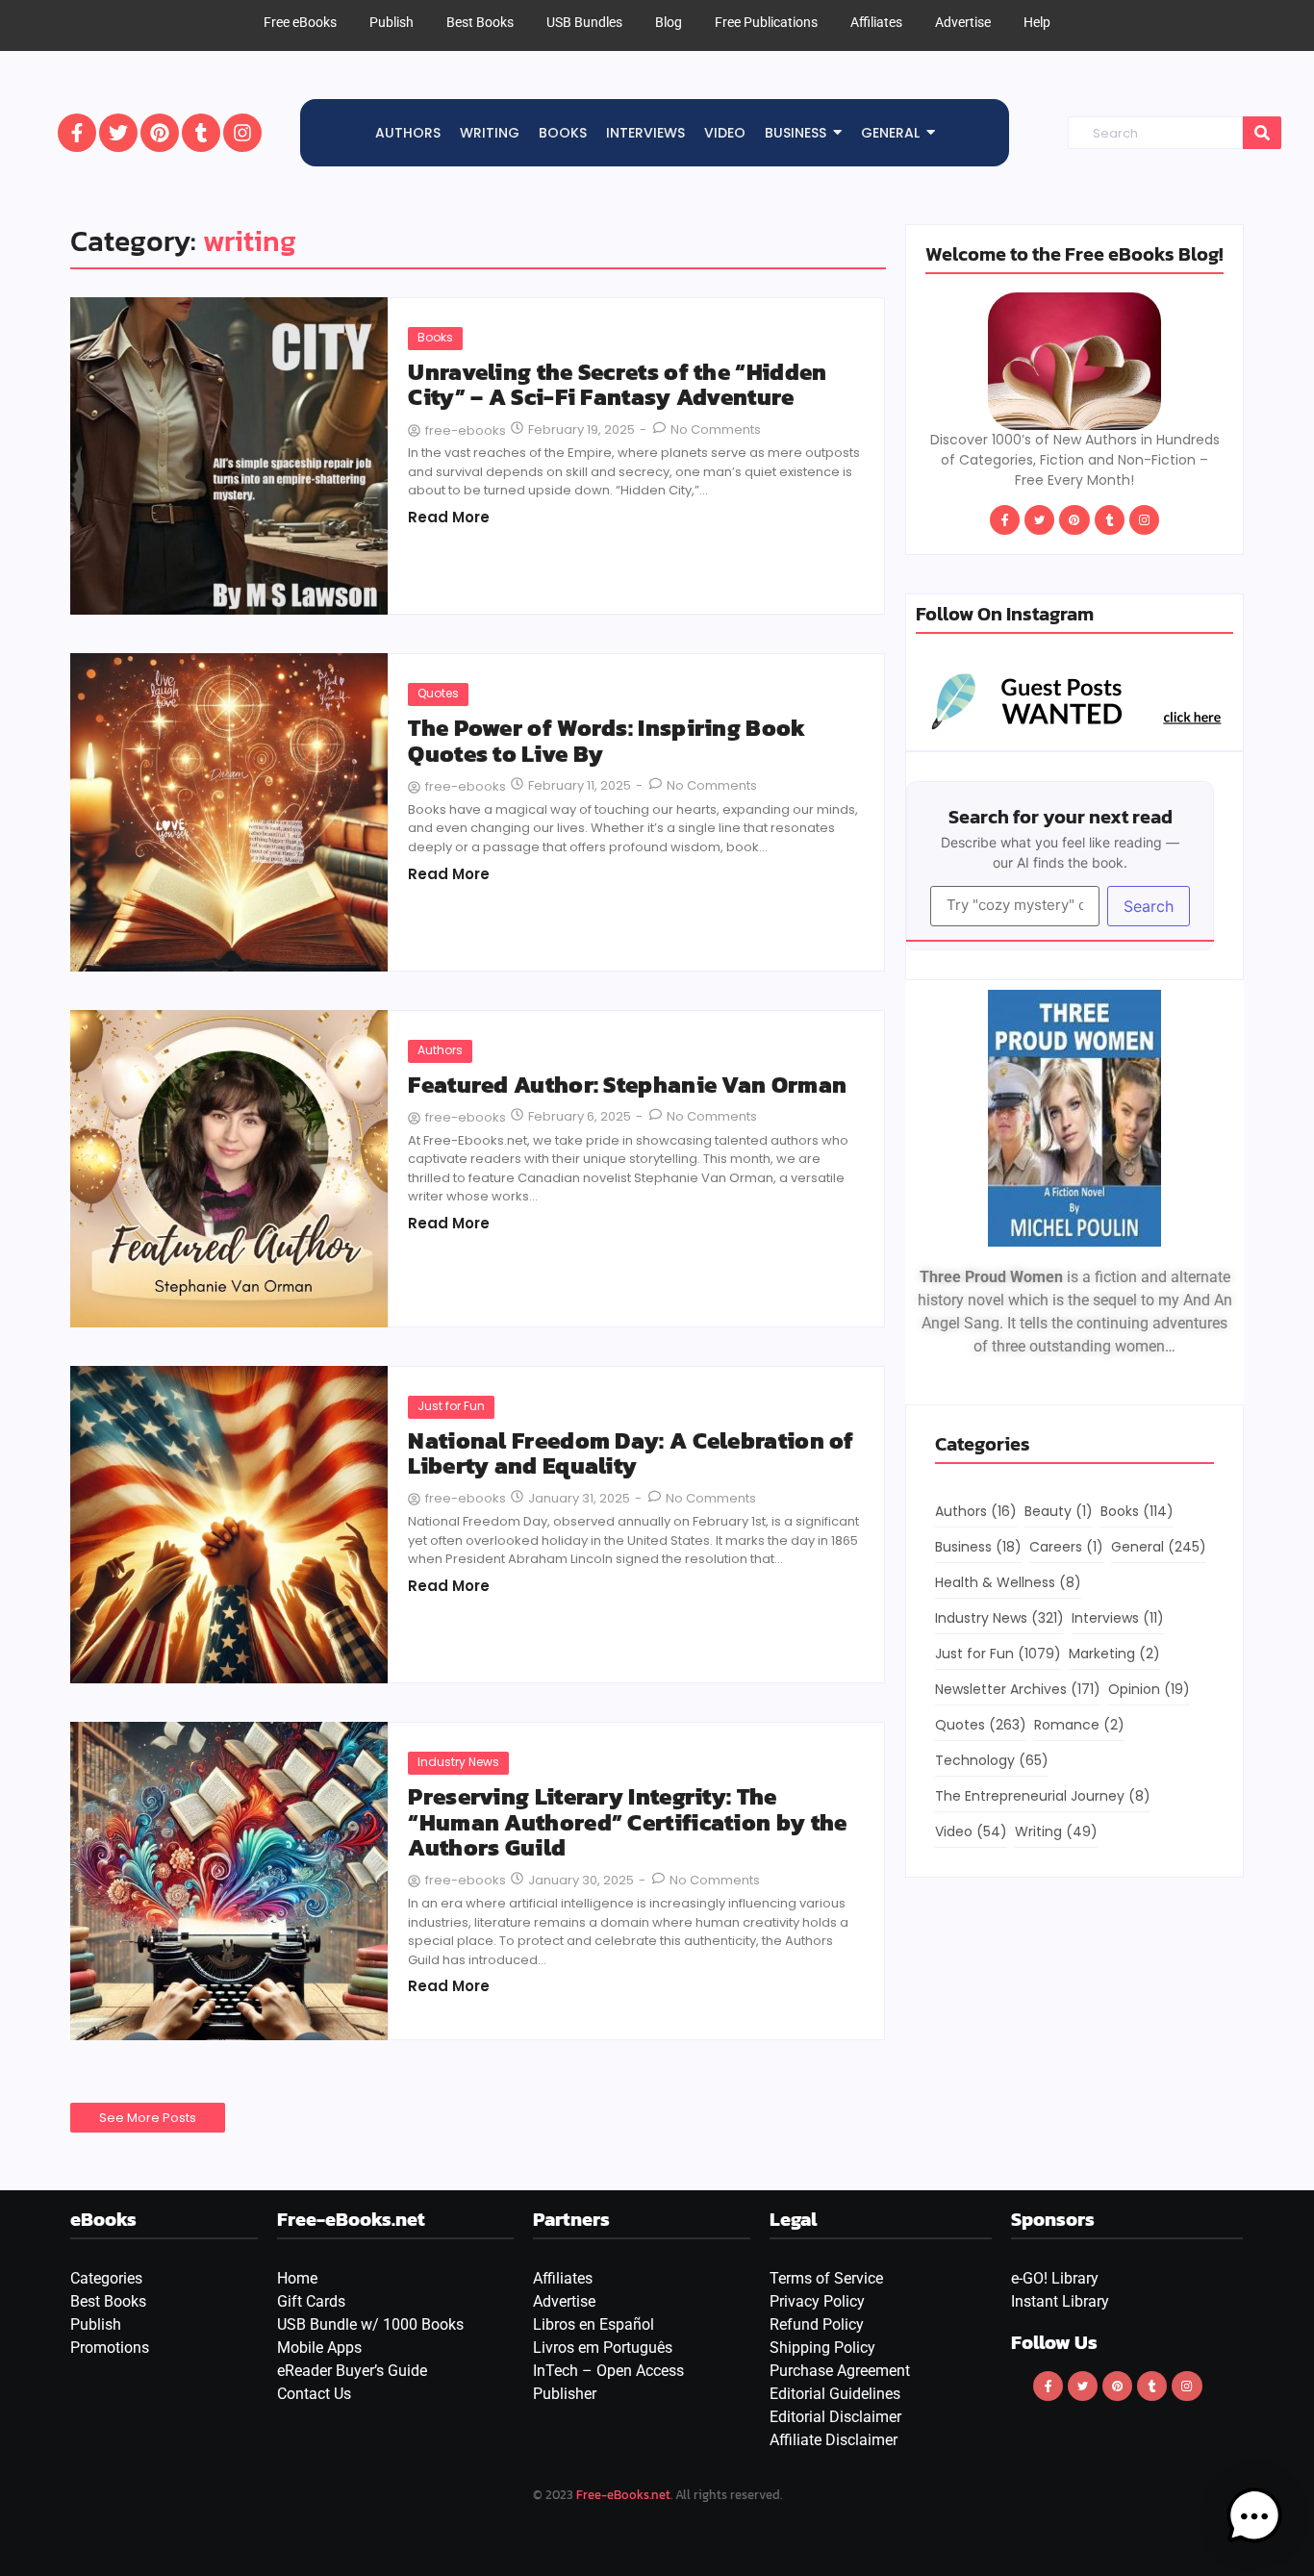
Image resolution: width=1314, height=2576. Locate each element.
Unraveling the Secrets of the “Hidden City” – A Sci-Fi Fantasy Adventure (617, 385)
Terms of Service (826, 2278)
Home (297, 2278)
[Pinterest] (160, 133)
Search (1149, 906)
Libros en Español (594, 2324)
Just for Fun (451, 1406)
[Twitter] (118, 133)
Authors (440, 1050)
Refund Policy (817, 2324)
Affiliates (563, 2278)
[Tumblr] (201, 133)
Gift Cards (311, 2301)
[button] (1254, 2516)
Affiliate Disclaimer (834, 2440)
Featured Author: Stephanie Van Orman (627, 1085)
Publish (96, 2324)
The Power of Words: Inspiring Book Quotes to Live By (606, 741)
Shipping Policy (822, 2348)
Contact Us (314, 2394)
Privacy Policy (817, 2301)
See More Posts (148, 2118)
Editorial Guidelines (835, 2394)
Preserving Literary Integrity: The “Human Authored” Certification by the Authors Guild (627, 1822)
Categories (106, 2278)
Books (435, 337)
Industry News (458, 1762)
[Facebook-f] (77, 133)
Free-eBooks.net (623, 2495)
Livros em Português (603, 2348)
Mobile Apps (319, 2348)
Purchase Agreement (840, 2371)
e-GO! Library (1055, 2278)
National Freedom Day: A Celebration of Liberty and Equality (631, 1454)
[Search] (1262, 133)
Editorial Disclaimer (835, 2417)
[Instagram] (242, 133)
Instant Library (1060, 2301)
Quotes (438, 693)
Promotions (110, 2348)
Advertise (564, 2301)
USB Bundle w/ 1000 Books (370, 2324)
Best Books (108, 2301)
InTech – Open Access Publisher (608, 2382)
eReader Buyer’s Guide (352, 2371)
